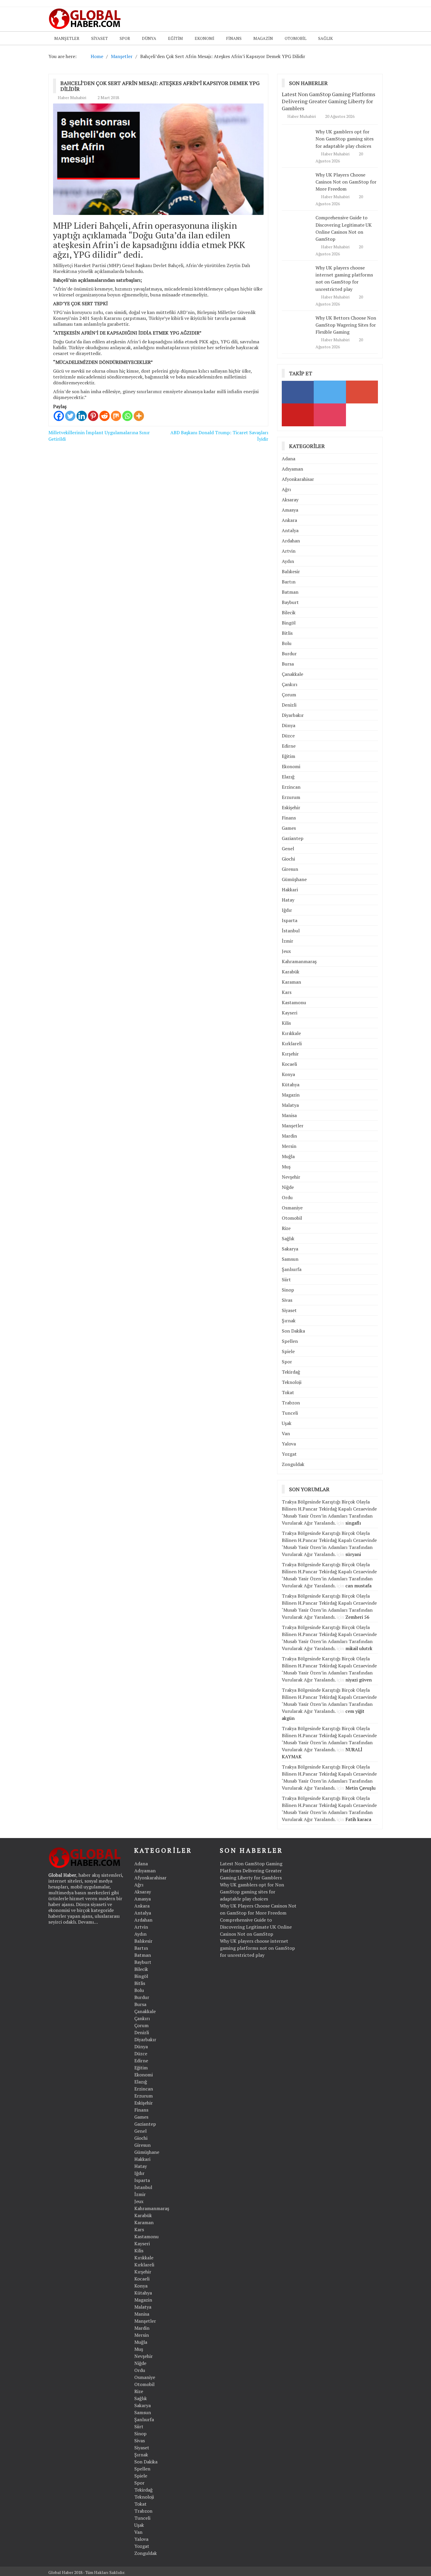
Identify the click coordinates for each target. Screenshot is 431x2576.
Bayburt (290, 602)
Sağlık (325, 38)
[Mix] (116, 416)
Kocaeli (289, 1064)
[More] (139, 416)
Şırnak (289, 1321)
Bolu (287, 643)
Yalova (289, 1444)
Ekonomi (205, 38)
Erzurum (291, 797)
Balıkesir (291, 571)
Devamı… (88, 1922)
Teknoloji (292, 1382)
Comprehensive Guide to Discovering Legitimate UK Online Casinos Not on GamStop (256, 1927)
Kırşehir (290, 1054)
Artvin (289, 551)
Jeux (286, 951)
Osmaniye (292, 1208)
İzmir (287, 941)
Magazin (263, 38)
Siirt (286, 1279)
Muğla (288, 1156)
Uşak (287, 1423)
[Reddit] (105, 416)
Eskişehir (291, 807)
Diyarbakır (293, 715)
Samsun (290, 1259)
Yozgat (289, 1454)
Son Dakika (293, 1331)
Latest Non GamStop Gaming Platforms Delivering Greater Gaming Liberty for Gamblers (329, 101)
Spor (125, 38)
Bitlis (287, 633)
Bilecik (289, 612)
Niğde (288, 1187)
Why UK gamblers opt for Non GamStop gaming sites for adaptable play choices (345, 139)
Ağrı (286, 489)
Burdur (289, 654)
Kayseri (290, 1013)
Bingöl (289, 623)
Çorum (289, 695)
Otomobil (296, 38)
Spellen (290, 1341)
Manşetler (67, 38)
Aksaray (290, 500)
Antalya (290, 530)
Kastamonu (294, 1002)
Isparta (290, 920)
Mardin (289, 1136)
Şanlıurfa (292, 1269)
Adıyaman (292, 469)
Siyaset (100, 38)
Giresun (290, 869)
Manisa (289, 1115)
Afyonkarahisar (298, 479)
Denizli (289, 705)
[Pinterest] (93, 416)
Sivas (287, 1300)
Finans (234, 38)
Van (286, 1433)
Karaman (291, 982)
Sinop (288, 1290)
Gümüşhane (294, 879)
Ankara (289, 520)
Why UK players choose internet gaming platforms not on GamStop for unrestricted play (344, 278)
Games (289, 828)
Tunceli (290, 1413)
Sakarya (290, 1249)
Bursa (288, 664)
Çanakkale (292, 674)
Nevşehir (291, 1177)
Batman (290, 592)
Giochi (288, 859)
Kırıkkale (291, 1033)
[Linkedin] (82, 416)
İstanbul (291, 931)
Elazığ (288, 777)
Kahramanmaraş (299, 961)
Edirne (289, 746)
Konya (288, 1074)
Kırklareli (292, 1043)
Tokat (288, 1392)
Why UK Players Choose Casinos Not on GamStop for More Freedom (346, 182)
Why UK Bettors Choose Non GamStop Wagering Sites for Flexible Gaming (346, 325)
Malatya (290, 1105)
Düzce (288, 736)
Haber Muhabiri (72, 97)
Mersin (289, 1146)
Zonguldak (293, 1464)
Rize (286, 1228)
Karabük (291, 972)
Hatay (288, 900)
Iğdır (287, 910)
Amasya (290, 510)
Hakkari (290, 890)
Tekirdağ (291, 1372)
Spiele (288, 1351)
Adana (289, 459)
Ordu (287, 1197)
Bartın (289, 582)
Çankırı (290, 684)
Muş (286, 1167)
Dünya (149, 38)
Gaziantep (293, 838)
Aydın (288, 561)
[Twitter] (70, 416)
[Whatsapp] (127, 416)
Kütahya (291, 1085)
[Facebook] (59, 416)
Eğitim (175, 38)
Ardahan (291, 541)
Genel (288, 849)
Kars (287, 992)
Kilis (286, 1023)
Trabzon (291, 1403)
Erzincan (291, 787)
